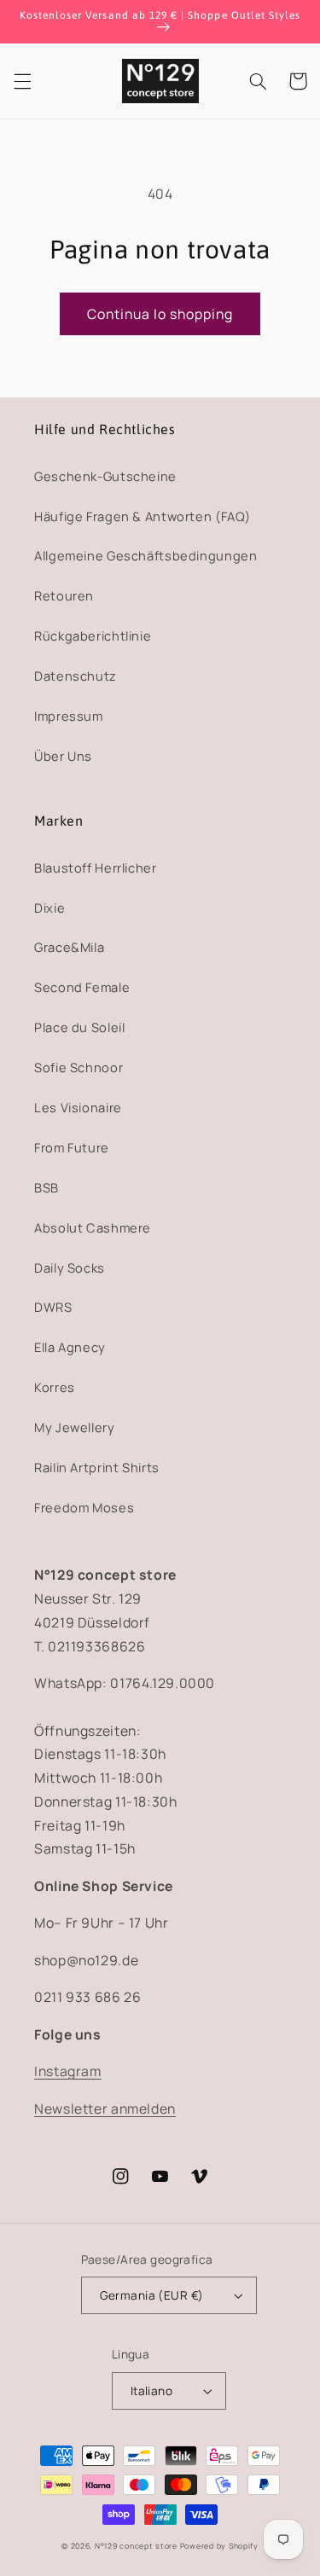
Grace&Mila (69, 947)
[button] (22, 81)
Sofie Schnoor (79, 1067)
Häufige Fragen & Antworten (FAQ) (142, 516)
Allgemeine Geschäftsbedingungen (146, 555)
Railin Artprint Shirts (97, 1467)
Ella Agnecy (70, 1347)
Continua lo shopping (160, 314)
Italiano (151, 2390)
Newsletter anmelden (105, 2109)
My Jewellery (75, 1427)
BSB (47, 1187)
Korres (55, 1387)
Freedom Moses (84, 1507)
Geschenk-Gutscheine (105, 476)
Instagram (68, 2071)
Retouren (64, 595)
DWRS (53, 1307)
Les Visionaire (78, 1107)
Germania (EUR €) (152, 2295)
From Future (72, 1147)
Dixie (49, 908)
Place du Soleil (79, 1027)
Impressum (69, 716)
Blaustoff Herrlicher (96, 867)
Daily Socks (70, 1268)
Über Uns (63, 756)
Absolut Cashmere (93, 1227)
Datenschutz (76, 676)
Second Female (82, 987)
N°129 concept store (136, 2546)
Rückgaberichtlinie (93, 635)
